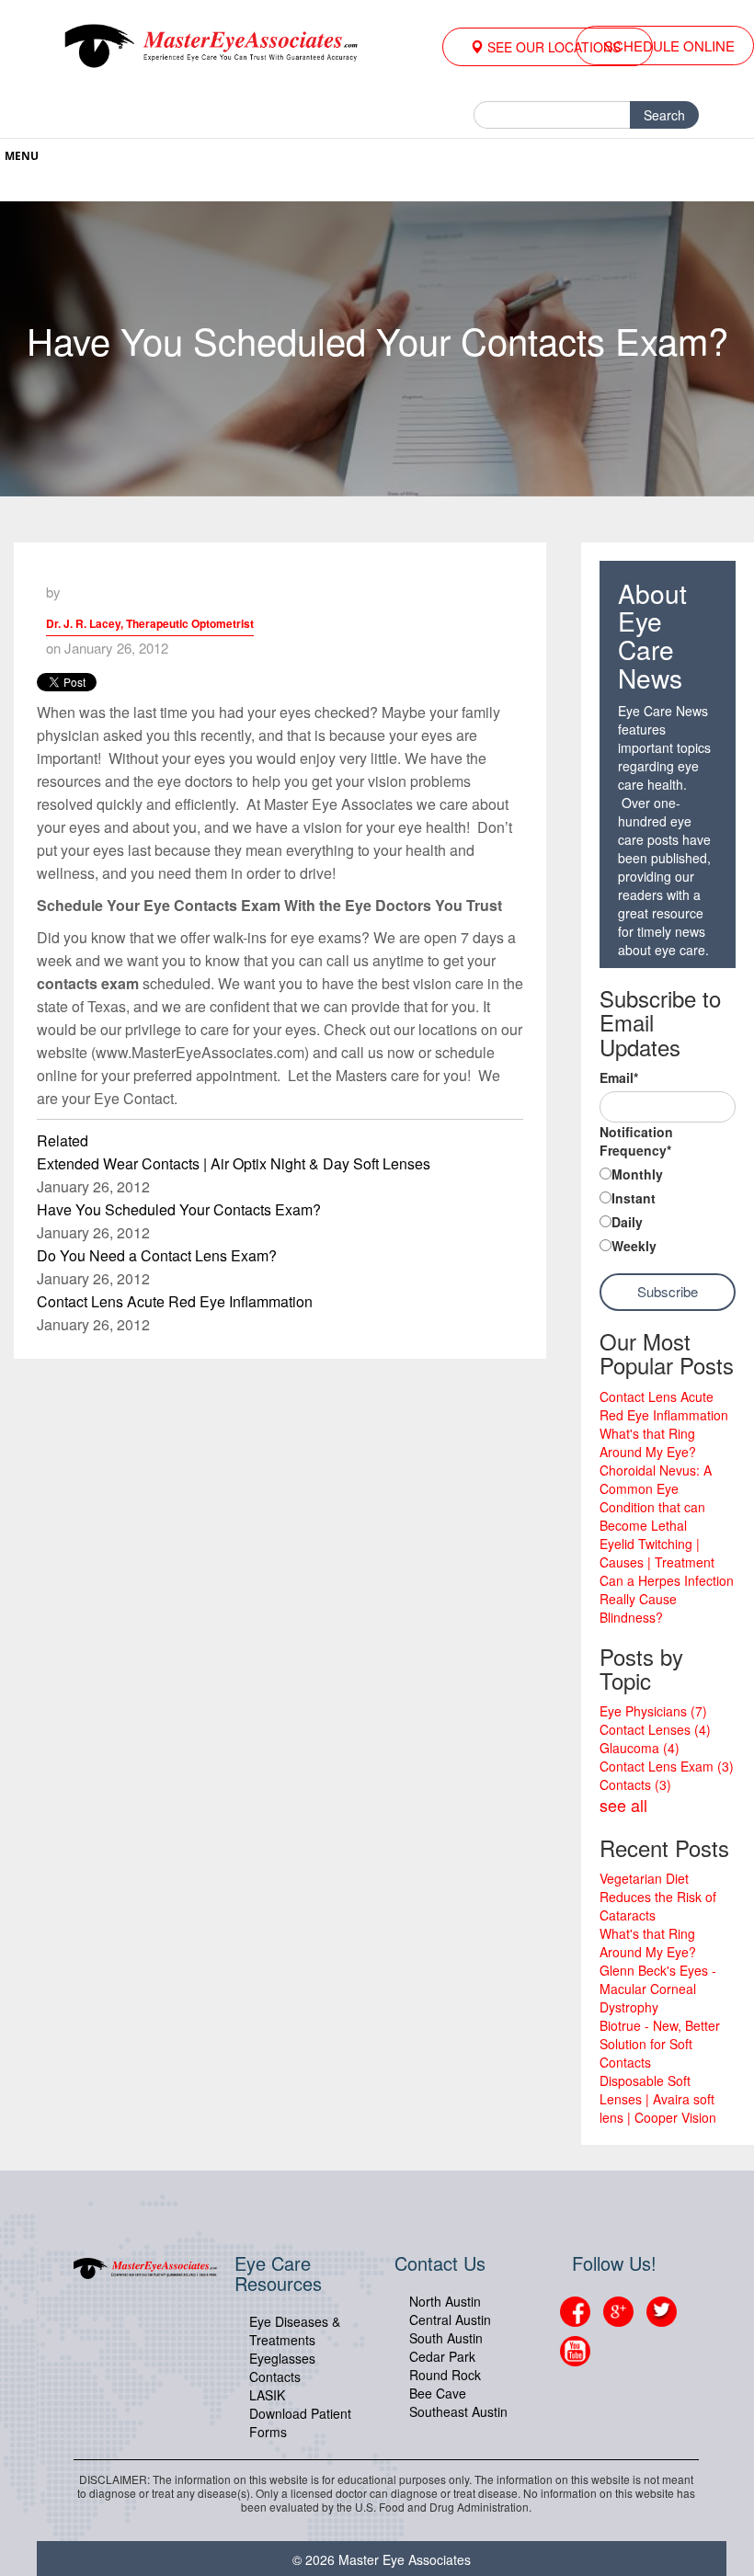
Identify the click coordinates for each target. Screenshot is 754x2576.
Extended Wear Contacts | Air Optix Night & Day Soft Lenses (234, 1163)
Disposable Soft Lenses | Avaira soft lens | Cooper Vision (658, 2099)
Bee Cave (438, 2393)
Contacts (635, 1784)
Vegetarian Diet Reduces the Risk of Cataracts (658, 1897)
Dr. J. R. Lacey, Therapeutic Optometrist (150, 623)
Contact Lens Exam (667, 1766)
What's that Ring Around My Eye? (648, 1442)
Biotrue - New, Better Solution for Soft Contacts (660, 2044)
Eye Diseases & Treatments (295, 2331)
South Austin (446, 2338)
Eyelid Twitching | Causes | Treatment (657, 1553)
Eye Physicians (653, 1711)
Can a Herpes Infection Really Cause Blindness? (667, 1599)
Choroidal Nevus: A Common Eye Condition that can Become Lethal (656, 1498)
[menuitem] (548, 47)
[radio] (668, 1176)
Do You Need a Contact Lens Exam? (157, 1255)
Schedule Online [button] (669, 46)
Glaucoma (640, 1748)
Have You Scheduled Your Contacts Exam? (179, 1209)
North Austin (445, 2301)
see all (623, 1805)
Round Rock (445, 2375)
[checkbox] (668, 1212)
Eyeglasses (282, 2358)
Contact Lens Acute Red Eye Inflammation (175, 1301)
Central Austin (450, 2320)
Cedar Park (442, 2356)
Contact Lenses (655, 1729)
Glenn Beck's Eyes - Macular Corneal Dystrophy (658, 1989)
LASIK (267, 2395)
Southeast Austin (458, 2411)
